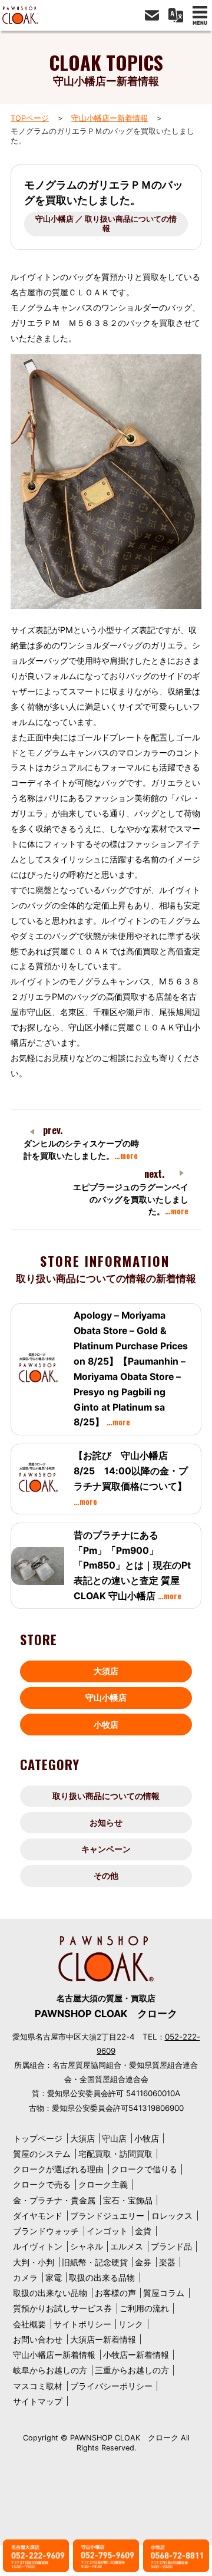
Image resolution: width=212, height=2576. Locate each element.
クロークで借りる (144, 2169)
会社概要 (29, 2324)
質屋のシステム (42, 2154)
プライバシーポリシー (111, 2386)
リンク (131, 2324)
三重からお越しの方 (132, 2370)
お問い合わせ (38, 2339)
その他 (106, 1875)
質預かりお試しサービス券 (62, 2308)
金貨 (143, 2231)
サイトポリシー (82, 2324)
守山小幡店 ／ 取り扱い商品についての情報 (106, 224)
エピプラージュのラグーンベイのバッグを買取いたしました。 (131, 1199)
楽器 (167, 2262)
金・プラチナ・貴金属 (54, 2200)
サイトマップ (38, 2401)
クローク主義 (103, 2184)
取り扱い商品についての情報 (106, 1796)
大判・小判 (34, 2262)
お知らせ (106, 1822)
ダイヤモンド (38, 2216)
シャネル (87, 2246)
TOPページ (30, 118)
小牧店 (106, 1725)
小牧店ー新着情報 (136, 2355)
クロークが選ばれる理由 (58, 2169)
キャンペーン (106, 1849)
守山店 (114, 2138)
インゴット (107, 2231)
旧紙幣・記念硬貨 (95, 2262)
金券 (143, 2262)
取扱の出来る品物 (102, 2277)
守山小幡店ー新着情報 (110, 118)
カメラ (25, 2277)
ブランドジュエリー (107, 2216)
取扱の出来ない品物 (50, 2293)
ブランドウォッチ (46, 2231)
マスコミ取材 (38, 2386)
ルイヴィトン (38, 2246)
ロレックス (172, 2216)
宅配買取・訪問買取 (115, 2154)
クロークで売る (42, 2184)
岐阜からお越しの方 (50, 2370)
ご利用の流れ (144, 2308)
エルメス (127, 2246)
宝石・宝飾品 (128, 2200)
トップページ (38, 2138)
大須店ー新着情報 (103, 2339)
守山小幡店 (106, 1697)
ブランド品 (171, 2246)
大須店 (106, 1671)
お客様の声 (115, 2293)
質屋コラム (164, 2293)
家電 (54, 2277)
